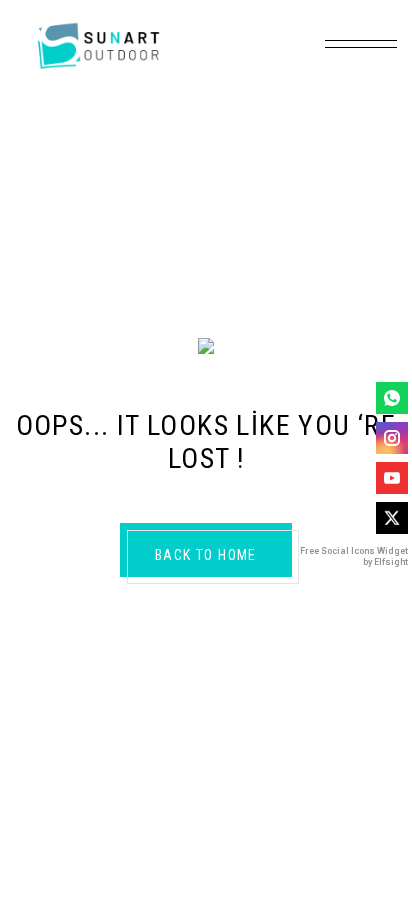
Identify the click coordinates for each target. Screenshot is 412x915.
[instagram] (392, 438)
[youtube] (392, 478)
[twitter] (392, 518)
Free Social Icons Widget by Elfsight (354, 556)
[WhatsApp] (392, 398)
